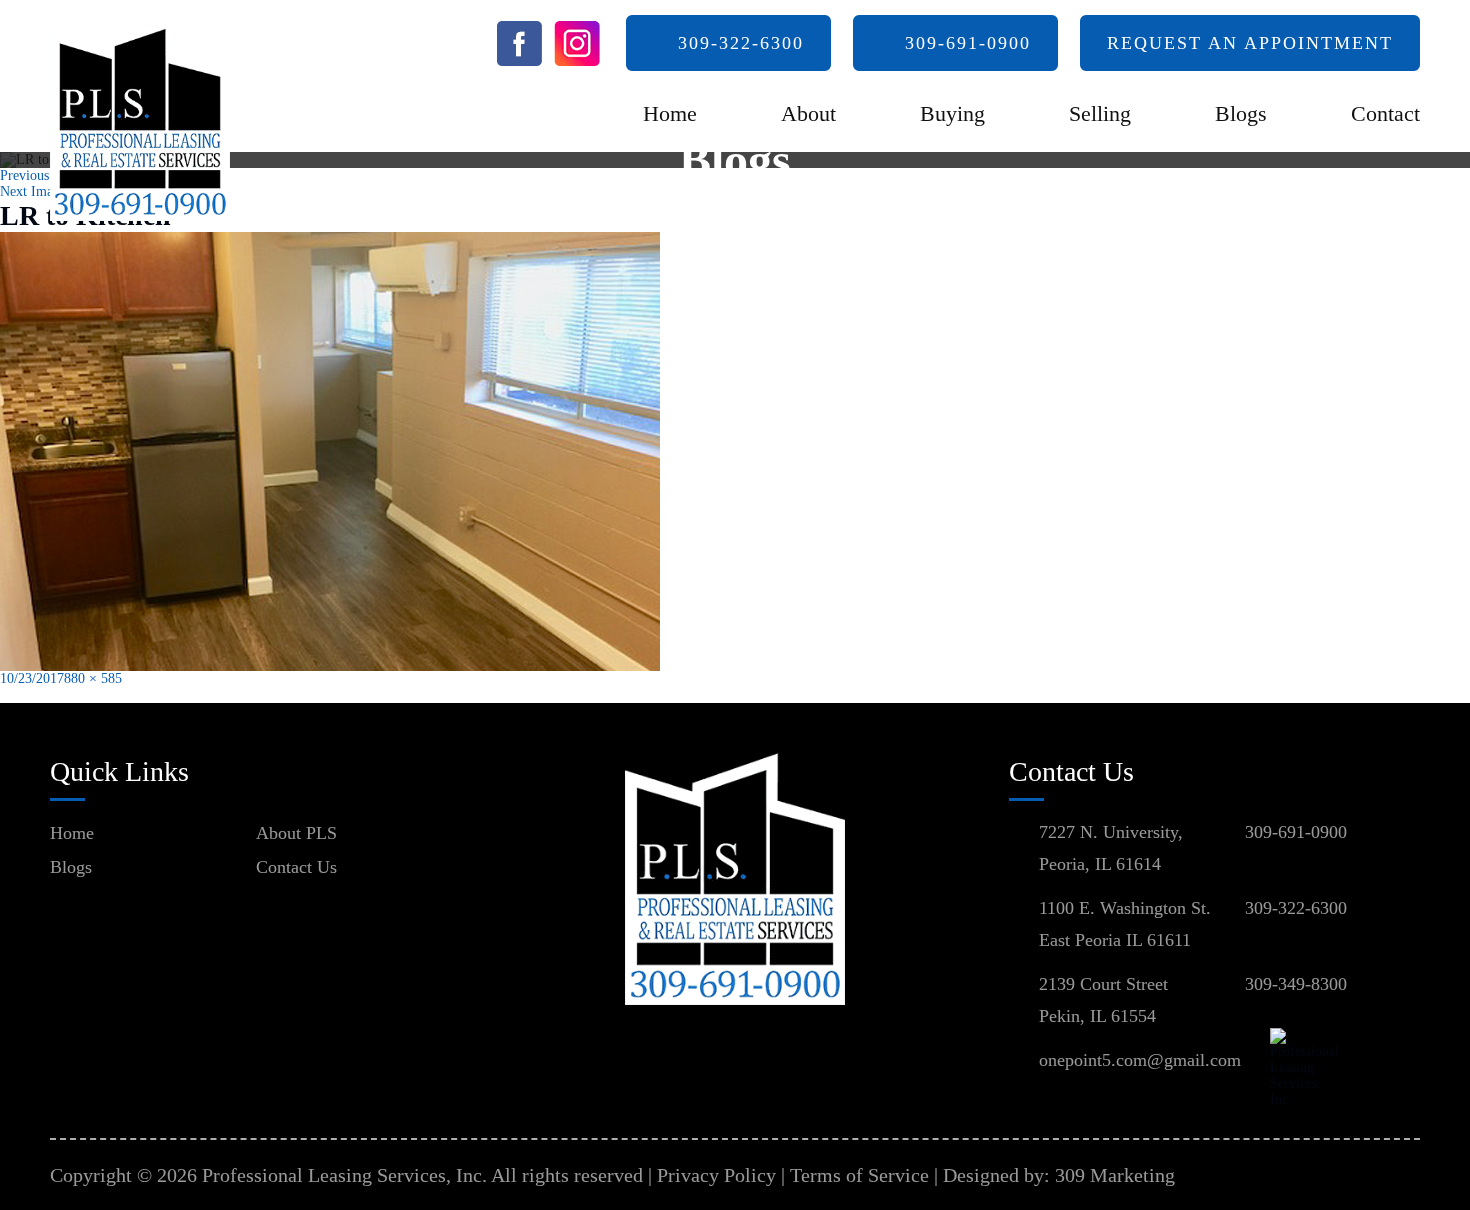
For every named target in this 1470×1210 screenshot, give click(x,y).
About (808, 113)
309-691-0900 (968, 43)
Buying (952, 113)
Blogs (1241, 113)
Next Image (33, 191)
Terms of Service (859, 1175)
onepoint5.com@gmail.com (1140, 1060)
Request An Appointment (1250, 43)
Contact (1385, 113)
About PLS (296, 833)
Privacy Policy (716, 1175)
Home (670, 113)
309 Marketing (1115, 1175)
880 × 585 (93, 678)
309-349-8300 (1296, 984)
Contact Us (296, 867)
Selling (1100, 113)
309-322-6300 (741, 43)
